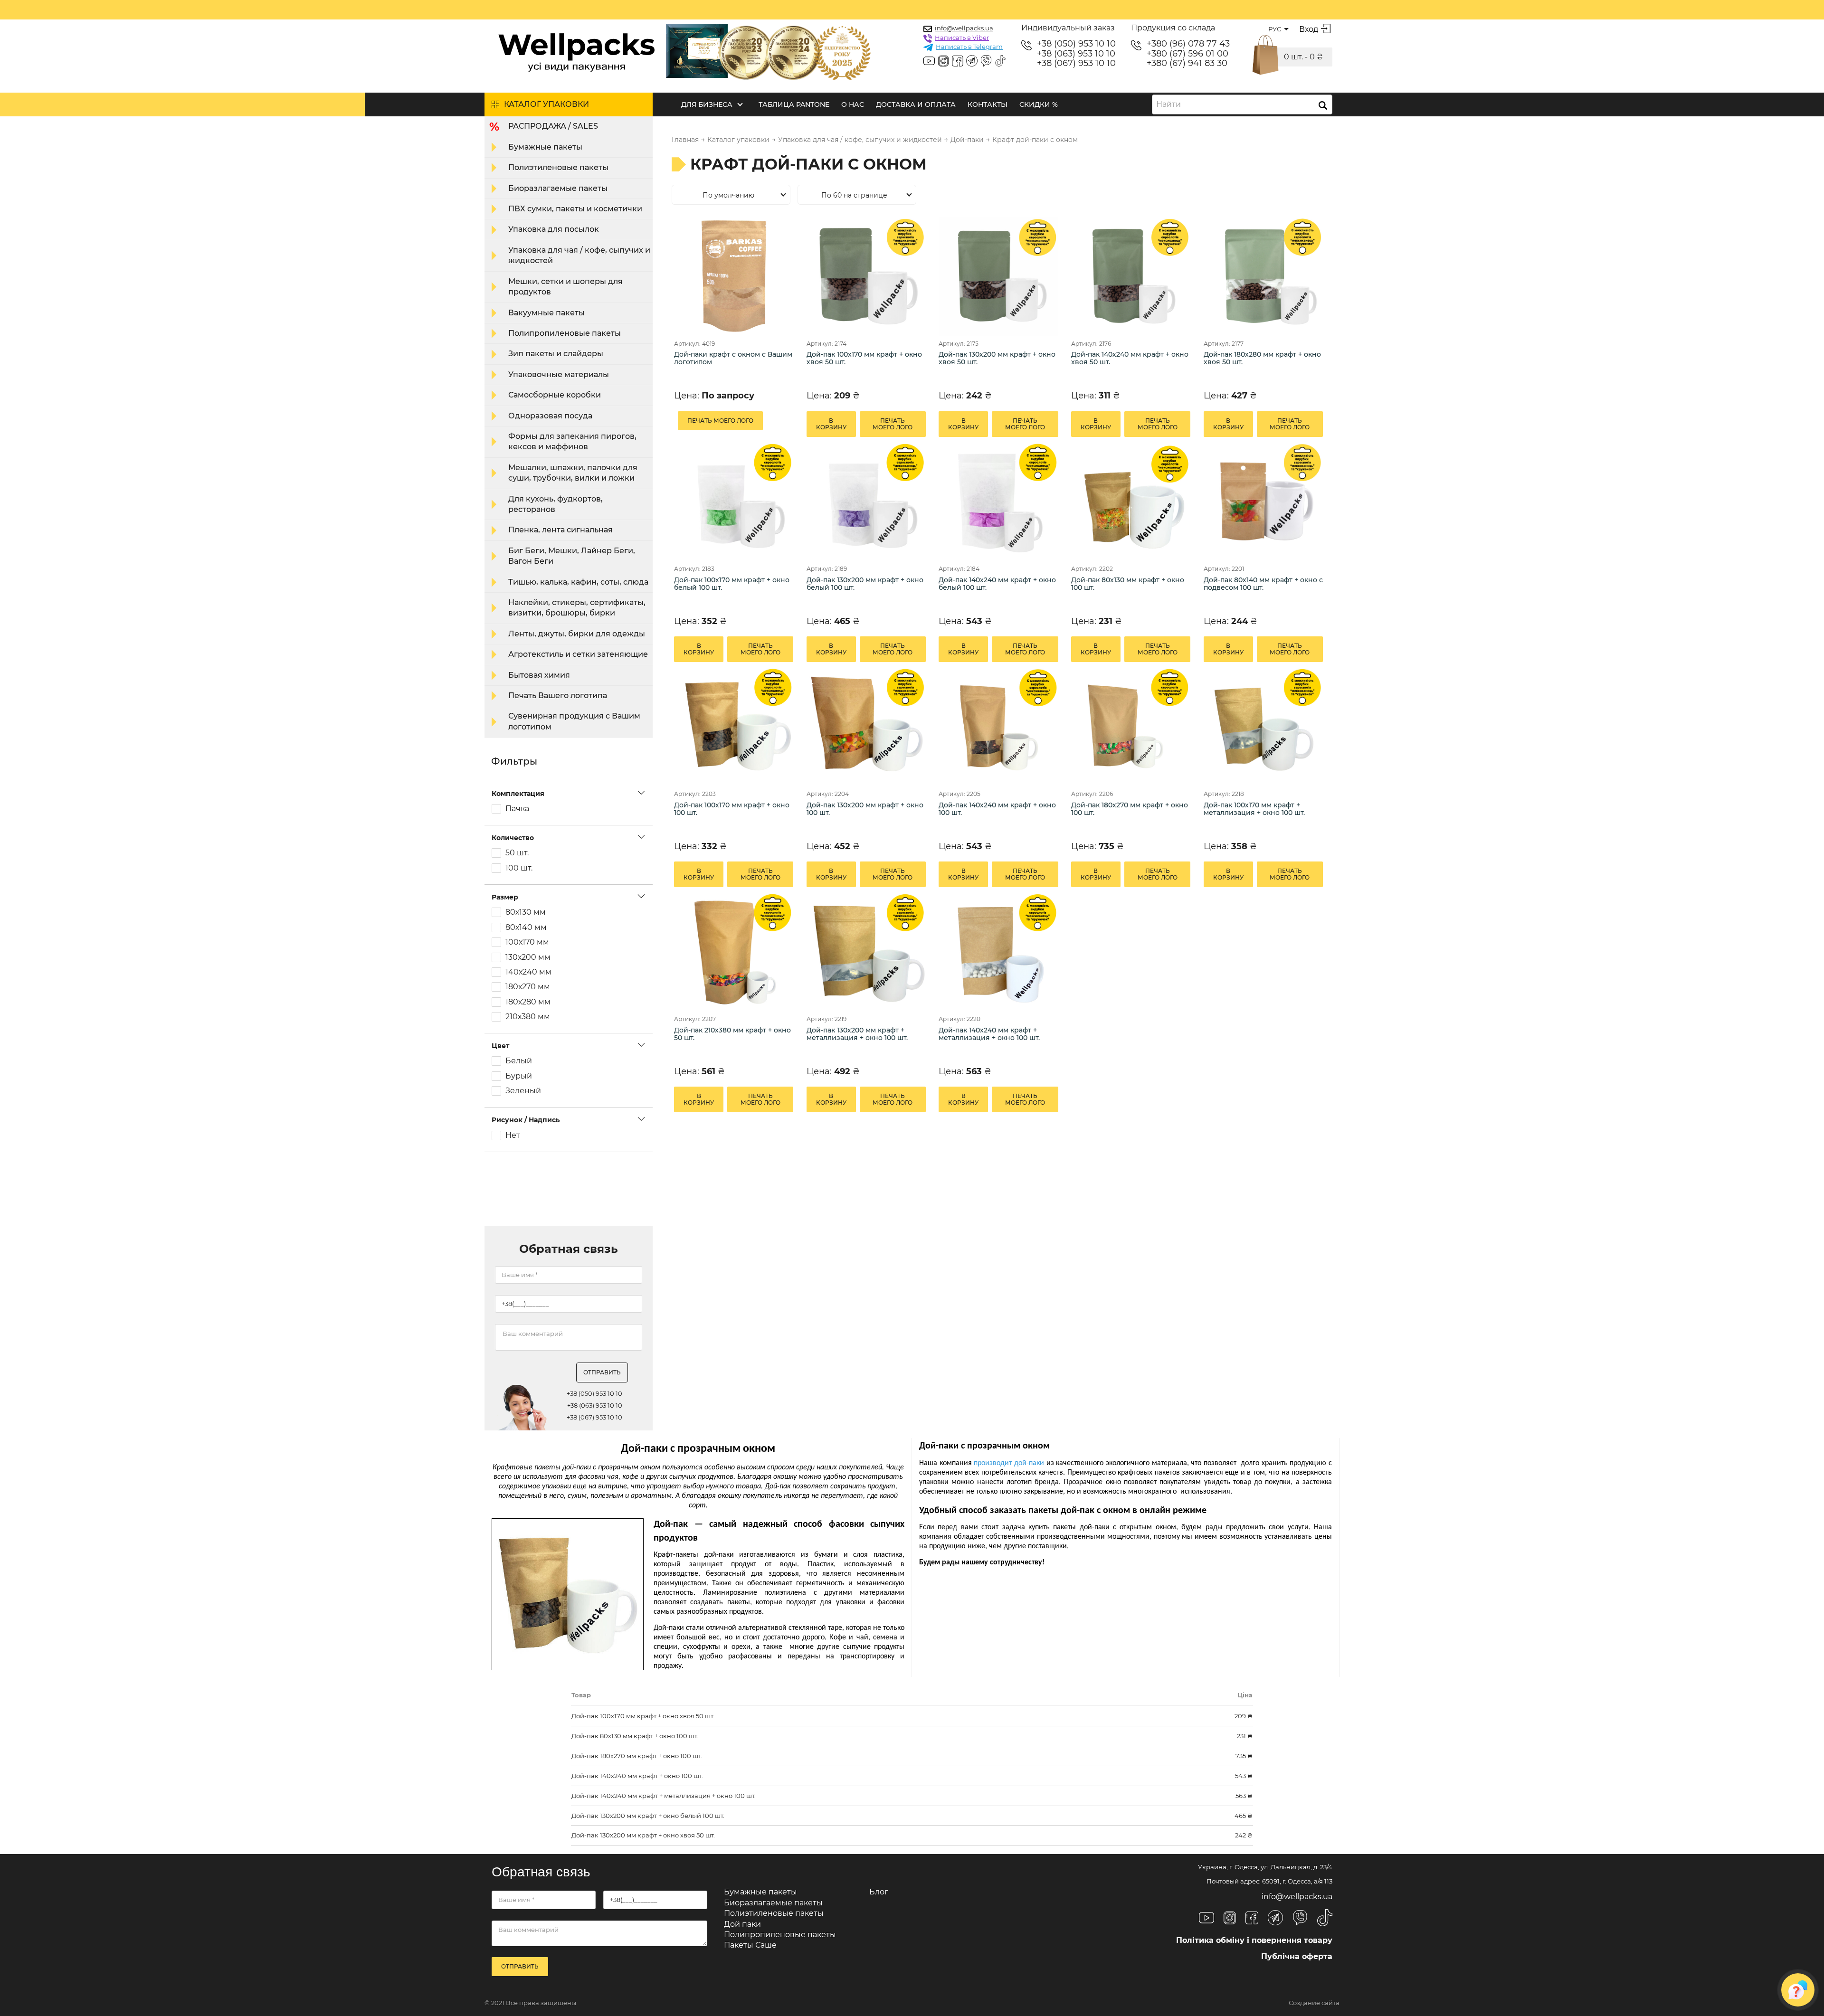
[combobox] (1242, 104)
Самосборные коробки (555, 395)
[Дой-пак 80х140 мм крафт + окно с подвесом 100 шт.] (1263, 501)
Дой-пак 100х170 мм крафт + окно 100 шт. (732, 809)
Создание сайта (1314, 2003)
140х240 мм (528, 972)
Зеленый (523, 1091)
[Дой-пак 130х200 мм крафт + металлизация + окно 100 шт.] (866, 951)
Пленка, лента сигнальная (560, 530)
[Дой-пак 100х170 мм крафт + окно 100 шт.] (734, 726)
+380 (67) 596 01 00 (1187, 54)
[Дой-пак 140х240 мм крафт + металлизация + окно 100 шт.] (998, 951)
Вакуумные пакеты (546, 313)
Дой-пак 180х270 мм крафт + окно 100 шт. (1130, 809)
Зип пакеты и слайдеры (556, 354)
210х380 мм (528, 1017)
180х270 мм (528, 987)
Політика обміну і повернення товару (1254, 1940)
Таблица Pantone (794, 104)
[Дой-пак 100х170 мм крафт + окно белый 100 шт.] (734, 501)
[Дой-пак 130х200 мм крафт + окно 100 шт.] (866, 726)
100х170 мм (527, 942)
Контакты (988, 104)
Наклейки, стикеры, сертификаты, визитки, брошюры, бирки (577, 608)
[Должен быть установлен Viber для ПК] (986, 62)
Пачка (517, 809)
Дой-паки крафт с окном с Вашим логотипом (733, 358)
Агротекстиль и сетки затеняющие (578, 654)
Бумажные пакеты (545, 147)
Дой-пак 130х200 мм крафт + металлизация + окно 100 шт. (857, 1034)
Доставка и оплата (916, 104)
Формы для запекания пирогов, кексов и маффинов (572, 441)
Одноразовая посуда (550, 416)
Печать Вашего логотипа (558, 696)
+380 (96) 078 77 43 (1188, 44)
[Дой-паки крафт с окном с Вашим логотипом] (734, 276)
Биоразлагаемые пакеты (558, 188)
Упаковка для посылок (554, 229)
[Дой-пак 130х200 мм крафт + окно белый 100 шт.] (866, 501)
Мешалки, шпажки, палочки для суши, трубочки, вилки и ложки (573, 473)
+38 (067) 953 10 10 (1076, 63)
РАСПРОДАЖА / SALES (553, 126)
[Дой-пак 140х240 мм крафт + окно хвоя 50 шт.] (1131, 276)
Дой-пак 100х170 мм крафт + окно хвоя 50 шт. (864, 358)
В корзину (831, 424)
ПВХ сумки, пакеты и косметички (575, 209)
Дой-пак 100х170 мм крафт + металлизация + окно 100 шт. (1254, 809)
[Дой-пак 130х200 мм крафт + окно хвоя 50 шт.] (998, 276)
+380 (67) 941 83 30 (1187, 63)
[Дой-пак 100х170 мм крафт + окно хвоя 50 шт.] (866, 276)
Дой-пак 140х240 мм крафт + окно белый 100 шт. (997, 584)
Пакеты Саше (750, 1945)
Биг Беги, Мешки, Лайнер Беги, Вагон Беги (572, 556)
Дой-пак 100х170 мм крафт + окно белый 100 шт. (732, 584)
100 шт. (519, 868)
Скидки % (1039, 104)
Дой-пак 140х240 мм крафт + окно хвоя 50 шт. (1130, 358)
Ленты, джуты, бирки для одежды (577, 634)
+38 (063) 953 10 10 (1076, 54)
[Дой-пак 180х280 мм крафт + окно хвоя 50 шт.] (1263, 276)
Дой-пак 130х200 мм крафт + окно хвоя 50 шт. (997, 358)
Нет (513, 1136)
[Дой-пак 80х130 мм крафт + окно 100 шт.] (1131, 501)
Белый (519, 1061)
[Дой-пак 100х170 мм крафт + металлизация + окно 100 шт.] (1263, 726)
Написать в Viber (962, 38)
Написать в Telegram (969, 47)
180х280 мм (528, 1002)
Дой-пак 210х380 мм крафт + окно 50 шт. (732, 1034)
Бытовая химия (539, 675)
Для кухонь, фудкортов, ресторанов (556, 504)
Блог (879, 1892)
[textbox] (1171, 104)
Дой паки (742, 1924)
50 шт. (517, 853)
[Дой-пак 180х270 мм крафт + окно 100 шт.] (1131, 726)
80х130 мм (526, 912)
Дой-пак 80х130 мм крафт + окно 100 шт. (1128, 584)
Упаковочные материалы (559, 374)
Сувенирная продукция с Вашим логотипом (574, 721)
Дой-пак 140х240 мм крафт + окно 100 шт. (997, 809)
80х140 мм (526, 928)
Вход (1309, 29)
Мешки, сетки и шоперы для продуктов (565, 287)
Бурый (519, 1076)
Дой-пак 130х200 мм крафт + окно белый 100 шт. (865, 584)
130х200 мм (528, 957)
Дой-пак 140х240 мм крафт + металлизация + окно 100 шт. (989, 1034)
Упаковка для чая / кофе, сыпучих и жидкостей (579, 255)
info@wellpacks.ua (964, 28)
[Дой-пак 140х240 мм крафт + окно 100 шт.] (998, 726)
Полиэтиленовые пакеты (558, 167)
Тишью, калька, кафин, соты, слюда (578, 582)
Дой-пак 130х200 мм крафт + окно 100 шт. (865, 809)
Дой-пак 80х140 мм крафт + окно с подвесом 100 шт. (1263, 584)
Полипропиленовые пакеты (565, 333)
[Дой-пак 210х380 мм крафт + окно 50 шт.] (734, 951)
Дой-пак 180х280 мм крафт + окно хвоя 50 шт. (1262, 358)
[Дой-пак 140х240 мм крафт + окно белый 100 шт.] (998, 501)
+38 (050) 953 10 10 (1076, 44)
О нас (853, 104)
